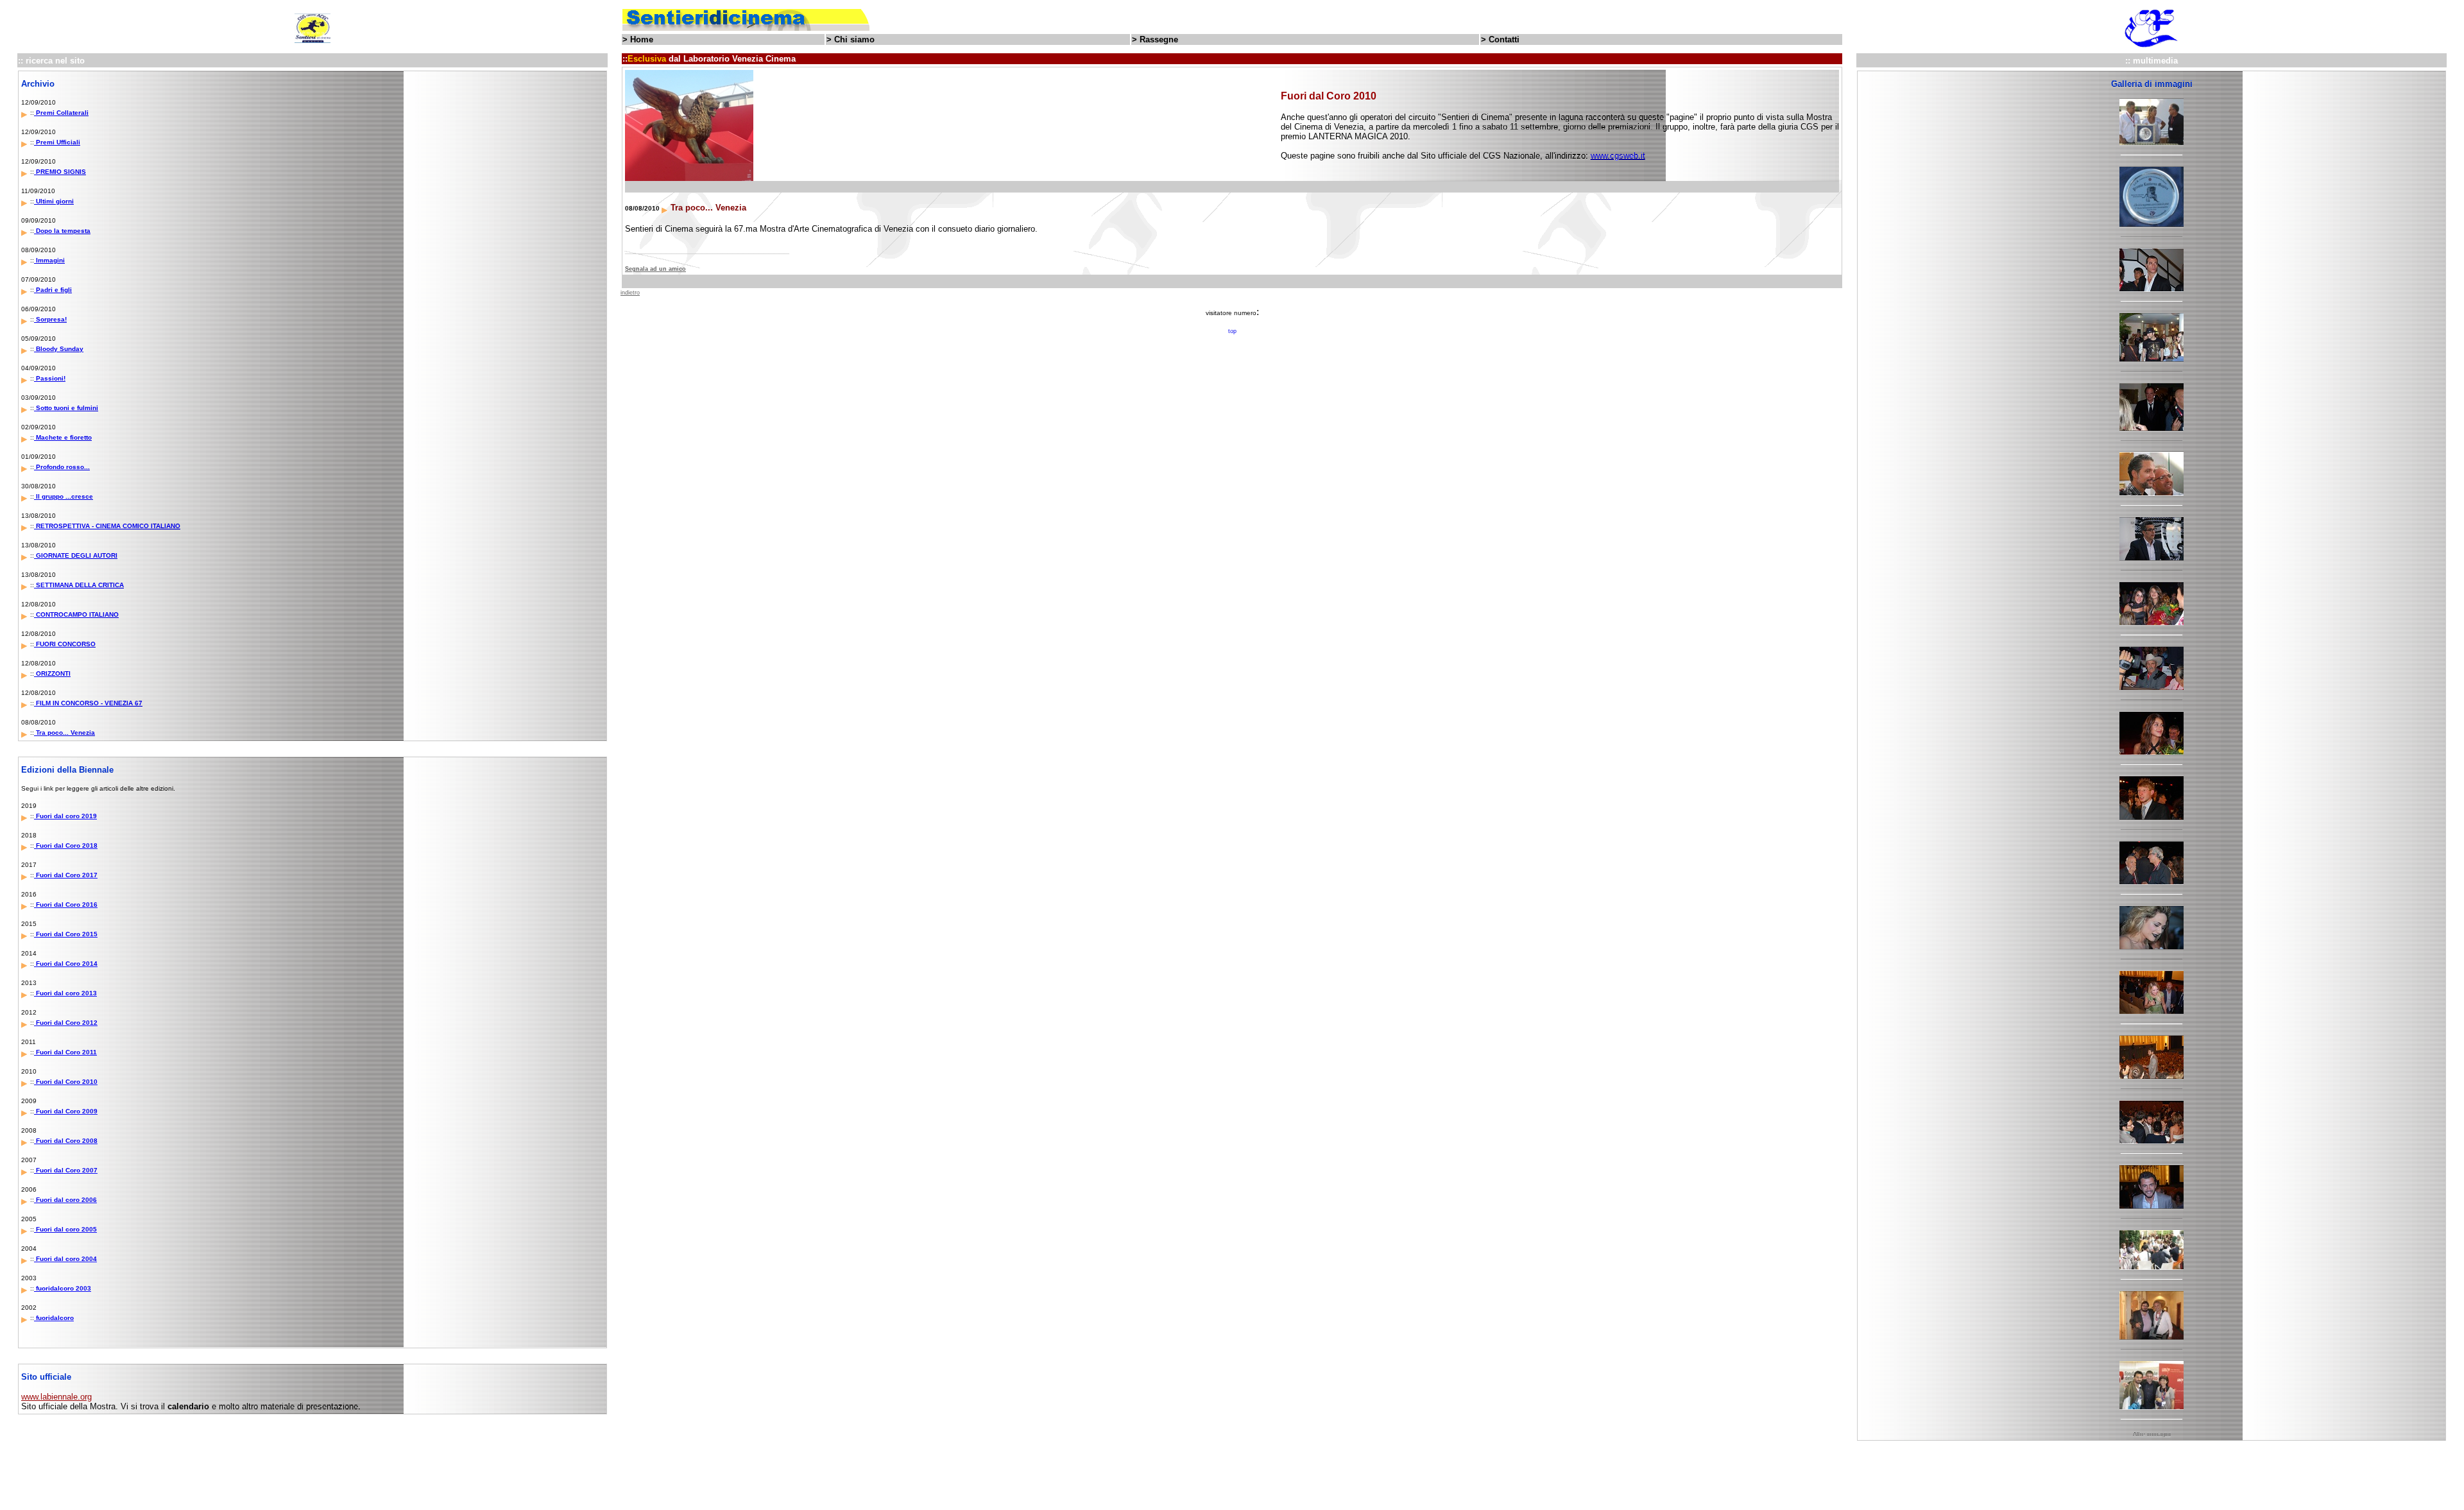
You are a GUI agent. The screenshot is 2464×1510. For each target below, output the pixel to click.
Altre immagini (2152, 1434)
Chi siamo (854, 39)
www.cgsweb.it (1618, 156)
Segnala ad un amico (655, 269)
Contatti (1504, 39)
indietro (630, 293)
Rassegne (1159, 39)
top (1232, 331)
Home (642, 39)
